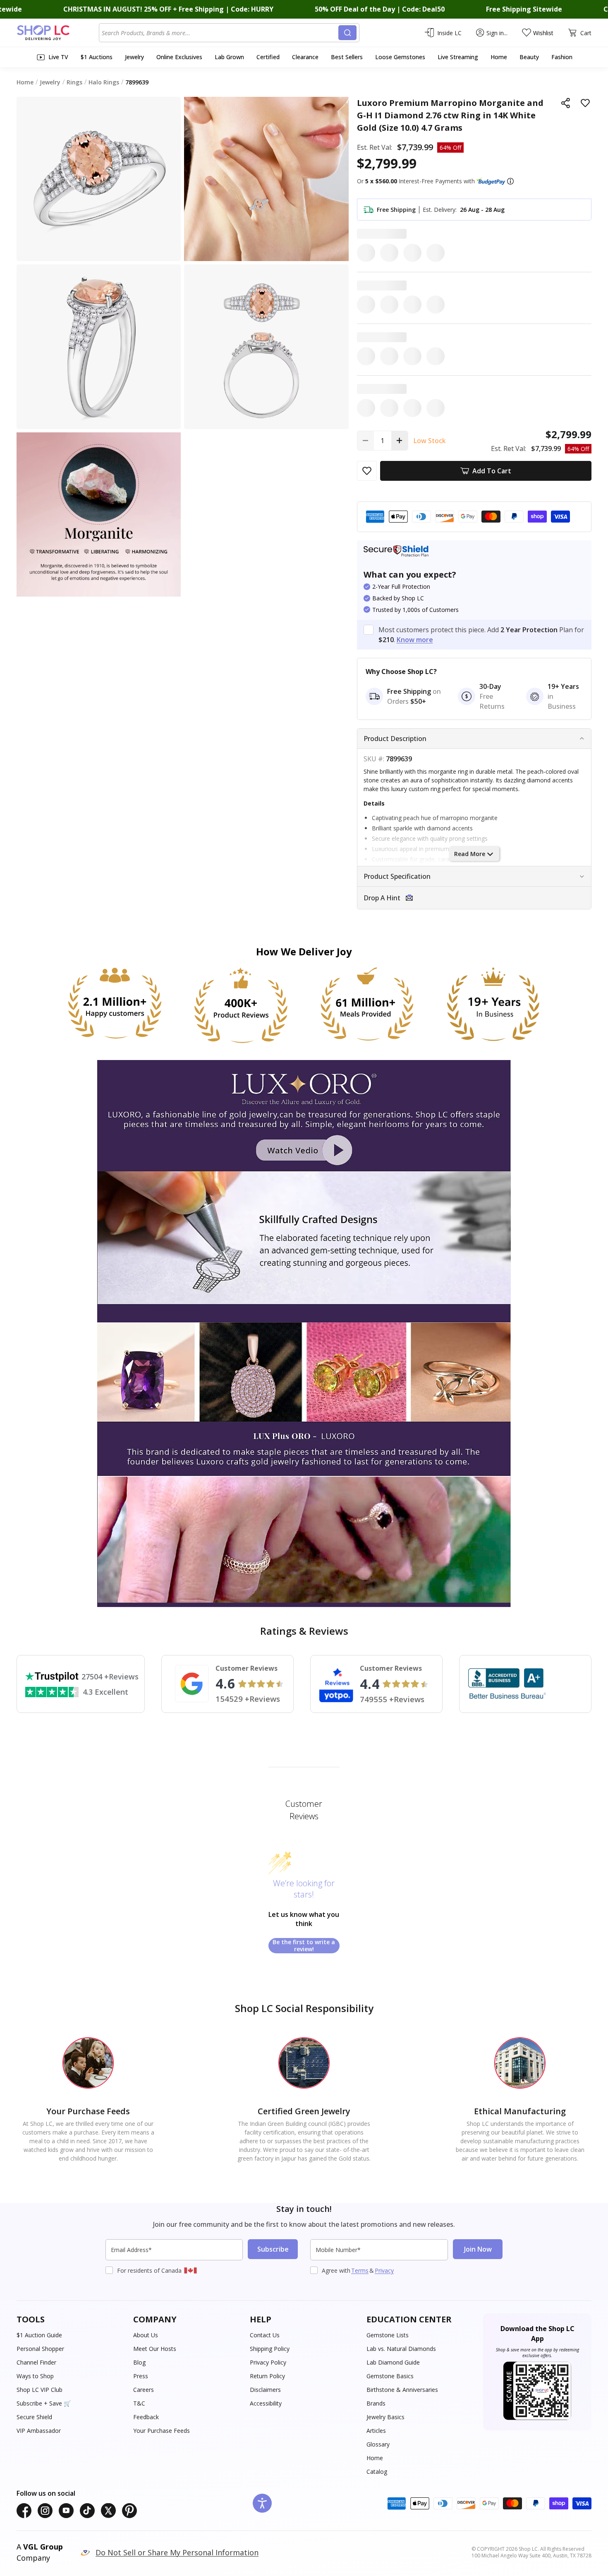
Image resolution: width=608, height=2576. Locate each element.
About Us (146, 2335)
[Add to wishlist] (585, 103)
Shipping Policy (270, 2349)
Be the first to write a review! (304, 1946)
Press (141, 2376)
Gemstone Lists (388, 2335)
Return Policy (267, 2376)
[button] (510, 181)
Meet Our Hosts (155, 2349)
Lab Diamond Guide (393, 2362)
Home (375, 2458)
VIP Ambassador (39, 2431)
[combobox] (220, 33)
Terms (360, 2270)
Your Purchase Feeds (162, 2431)
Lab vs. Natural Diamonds (401, 2349)
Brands (376, 2403)
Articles (376, 2431)
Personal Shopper (40, 2349)
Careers (144, 2390)
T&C (139, 2403)
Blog (139, 2362)
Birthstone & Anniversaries (402, 2390)
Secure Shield (34, 2417)
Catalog (377, 2472)
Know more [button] (415, 640)
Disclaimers (265, 2390)
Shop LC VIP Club (39, 2390)
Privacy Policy (268, 2362)
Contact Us (265, 2335)
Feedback (146, 2417)
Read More (470, 854)
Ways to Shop (35, 2376)
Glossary (378, 2444)
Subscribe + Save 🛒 (44, 2403)
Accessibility (266, 2403)
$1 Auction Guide (39, 2335)
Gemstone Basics (390, 2376)
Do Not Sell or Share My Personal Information (177, 2552)
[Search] (347, 33)
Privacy (384, 2270)
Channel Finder (36, 2362)
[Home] (58, 33)
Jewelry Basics (385, 2417)
